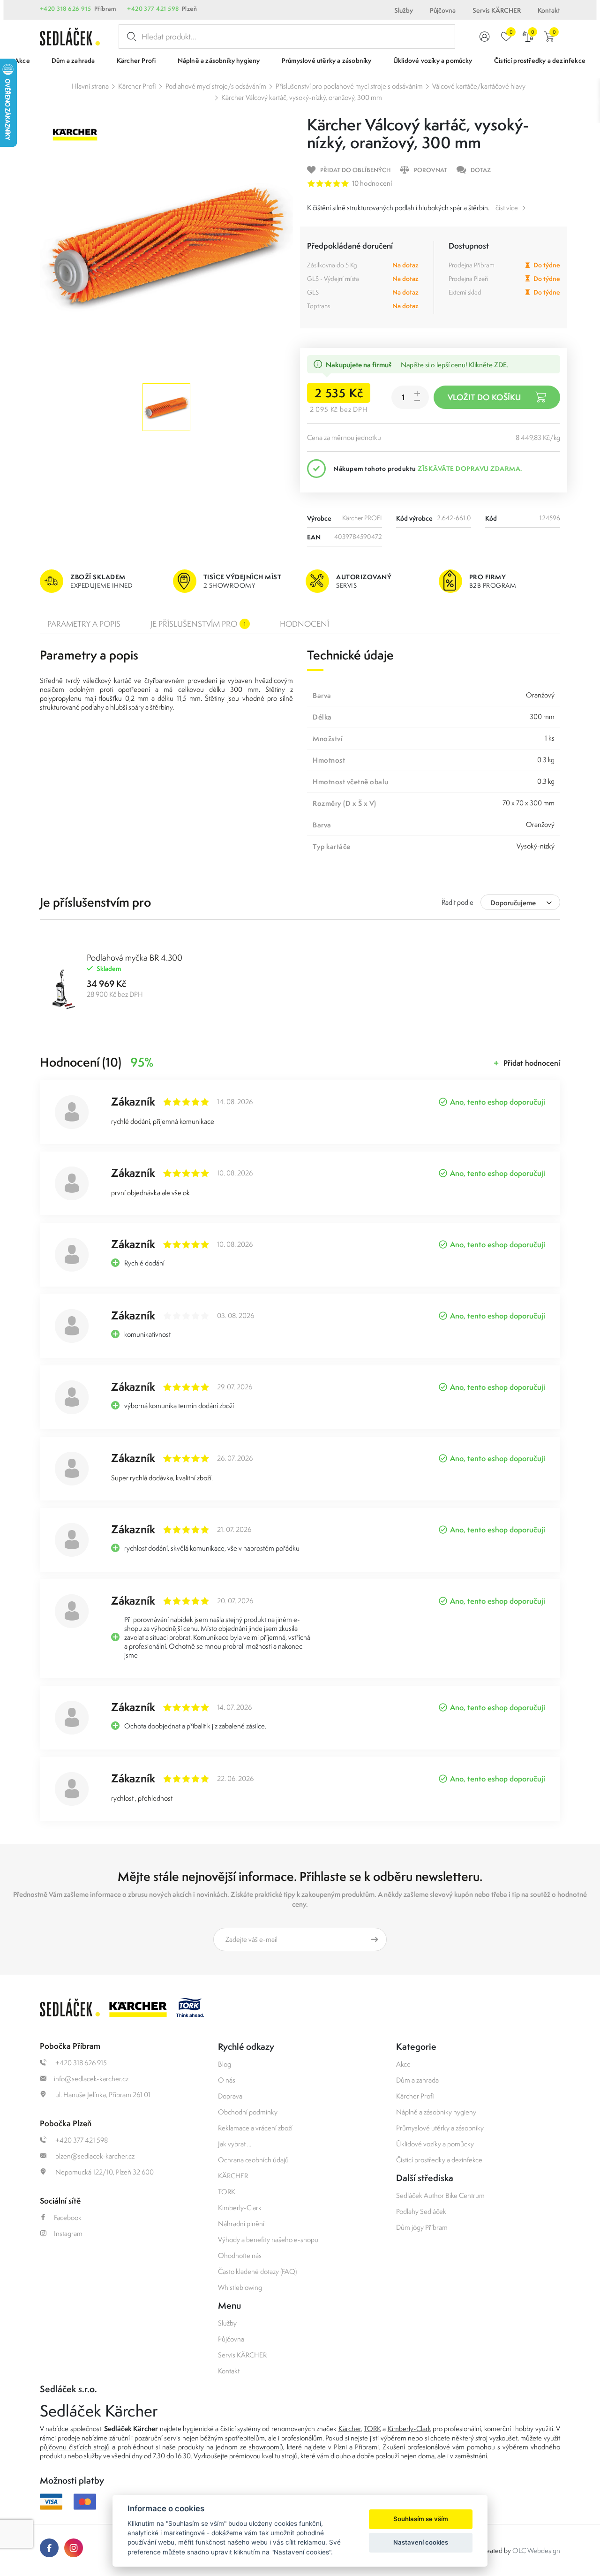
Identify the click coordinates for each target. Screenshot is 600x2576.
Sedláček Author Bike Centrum (440, 2195)
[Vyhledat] (130, 37)
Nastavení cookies (421, 2542)
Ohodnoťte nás (240, 2255)
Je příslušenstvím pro (198, 624)
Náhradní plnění (241, 2224)
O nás (227, 2080)
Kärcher (350, 2428)
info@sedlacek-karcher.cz (91, 2079)
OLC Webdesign (536, 2550)
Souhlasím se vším (421, 2519)
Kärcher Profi (137, 86)
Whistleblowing (240, 2287)
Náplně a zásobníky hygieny (436, 2112)
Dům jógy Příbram (422, 2227)
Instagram (68, 2233)
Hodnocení (304, 624)
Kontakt (549, 10)
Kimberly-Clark (240, 2208)
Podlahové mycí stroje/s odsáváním (216, 86)
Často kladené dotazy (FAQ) (257, 2271)
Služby (404, 10)
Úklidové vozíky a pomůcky (435, 2144)
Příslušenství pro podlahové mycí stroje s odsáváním (349, 86)
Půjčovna (443, 10)
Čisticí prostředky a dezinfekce (439, 2160)
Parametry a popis (84, 624)
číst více (507, 208)
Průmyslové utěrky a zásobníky (440, 2128)
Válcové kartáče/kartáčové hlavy (479, 86)
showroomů (266, 2447)
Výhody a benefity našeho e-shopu (268, 2239)
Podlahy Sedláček (421, 2211)
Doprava (230, 2096)
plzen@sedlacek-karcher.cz (94, 2156)
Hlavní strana (90, 86)
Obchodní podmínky (248, 2112)
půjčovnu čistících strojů (75, 2447)
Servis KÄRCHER (497, 10)
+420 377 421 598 (153, 9)
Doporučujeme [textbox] (513, 903)
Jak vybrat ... (235, 2144)
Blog (225, 2064)
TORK (227, 2192)
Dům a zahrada (417, 2080)
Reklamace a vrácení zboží (255, 2128)
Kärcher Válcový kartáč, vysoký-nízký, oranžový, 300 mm (302, 97)
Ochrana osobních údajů (253, 2160)
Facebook (68, 2217)
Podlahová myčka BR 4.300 (135, 958)
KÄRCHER (233, 2176)
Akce (403, 2064)
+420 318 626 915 (66, 9)
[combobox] (520, 902)
